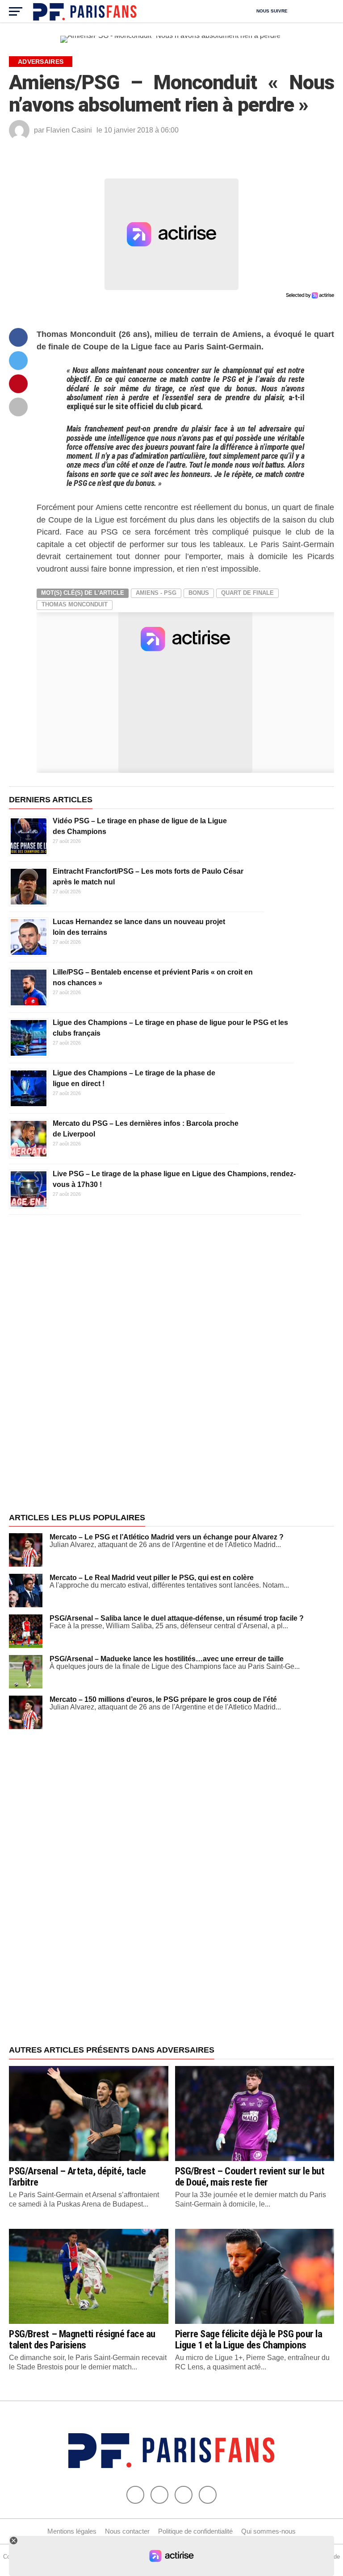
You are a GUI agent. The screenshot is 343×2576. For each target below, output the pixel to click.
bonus (199, 593)
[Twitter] (159, 2495)
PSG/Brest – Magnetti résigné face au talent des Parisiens (82, 2339)
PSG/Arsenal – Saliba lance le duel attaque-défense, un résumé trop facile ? (177, 1618)
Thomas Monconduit (75, 604)
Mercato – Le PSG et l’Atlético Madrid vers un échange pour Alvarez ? (167, 1537)
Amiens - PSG (156, 593)
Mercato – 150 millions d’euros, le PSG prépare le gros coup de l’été (163, 1699)
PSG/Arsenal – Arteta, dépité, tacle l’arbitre (77, 2176)
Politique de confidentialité (195, 2531)
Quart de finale (247, 593)
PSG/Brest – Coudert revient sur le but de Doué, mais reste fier (250, 2176)
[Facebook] (135, 2495)
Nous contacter (127, 2531)
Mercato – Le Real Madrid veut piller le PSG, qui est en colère (152, 1578)
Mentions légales (72, 2531)
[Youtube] (184, 2495)
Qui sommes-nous (268, 2531)
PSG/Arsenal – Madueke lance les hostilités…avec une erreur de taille (167, 1659)
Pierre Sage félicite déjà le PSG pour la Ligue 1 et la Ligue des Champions (249, 2339)
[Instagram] (208, 2495)
